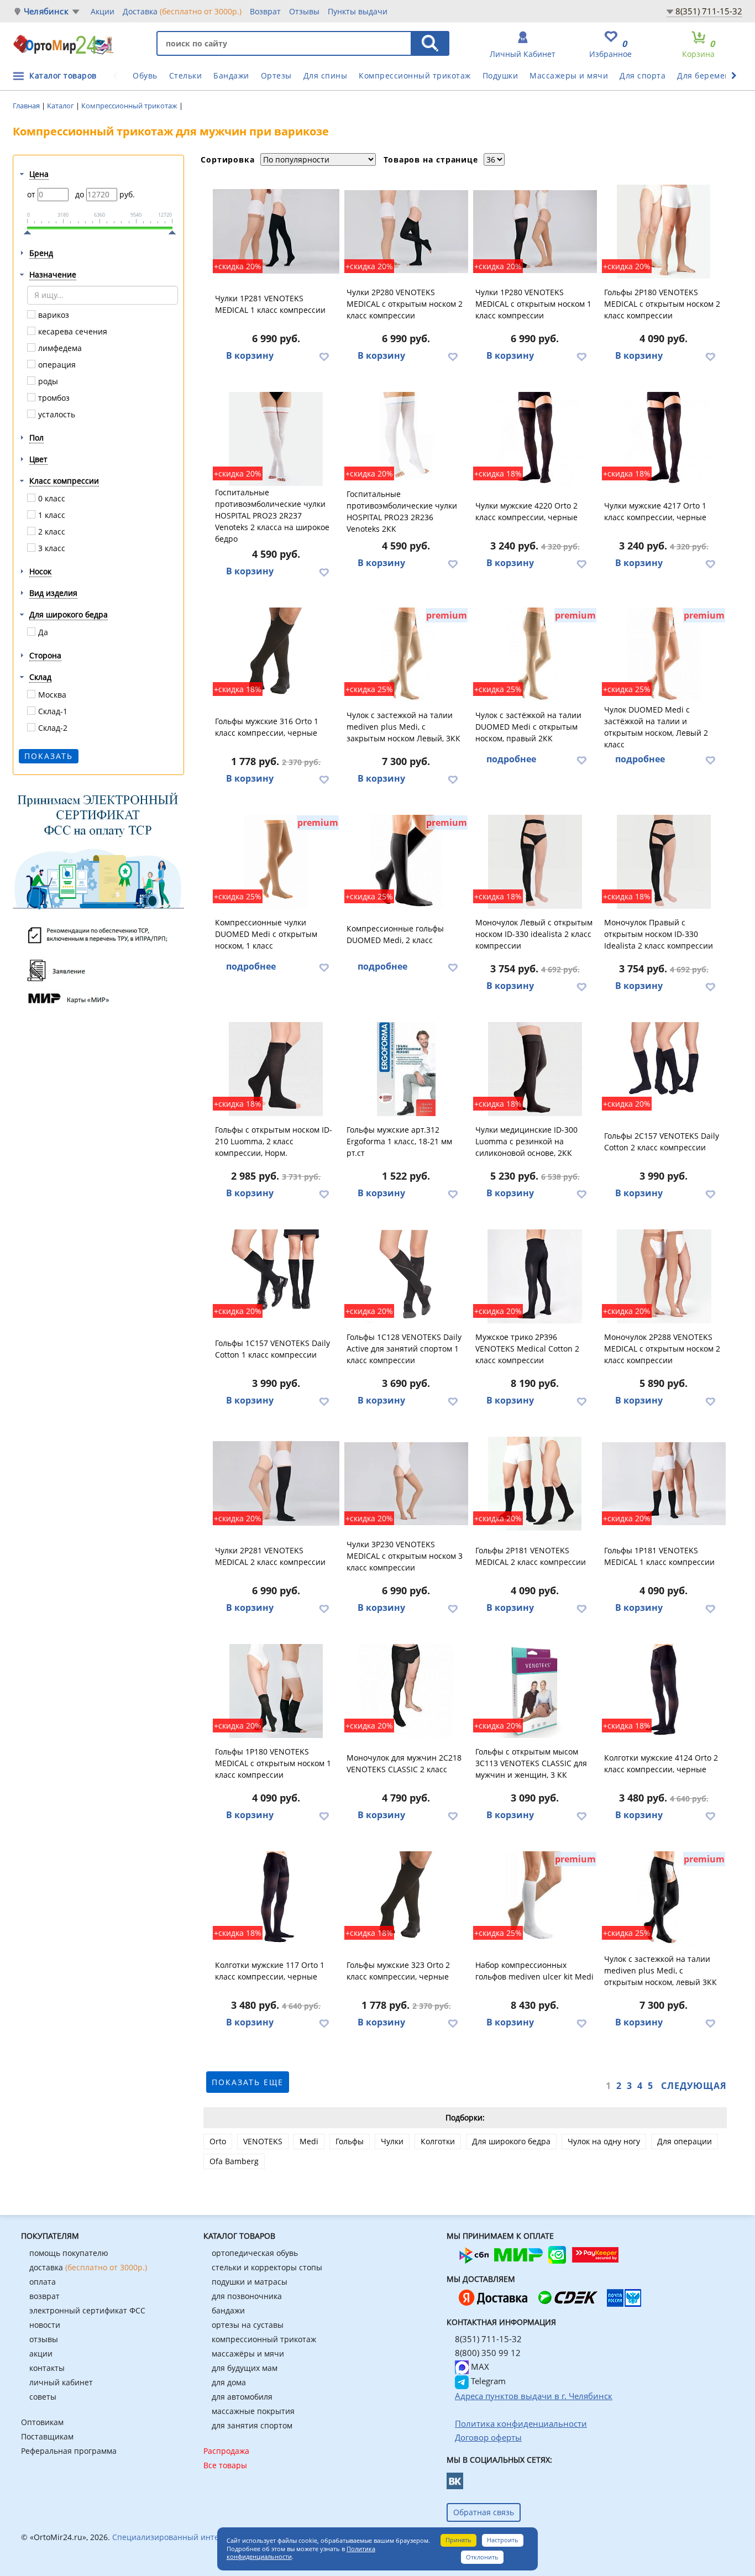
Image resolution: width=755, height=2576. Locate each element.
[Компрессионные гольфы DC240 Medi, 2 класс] (406, 862)
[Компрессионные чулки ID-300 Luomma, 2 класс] (535, 1069)
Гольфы (350, 2141)
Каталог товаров (63, 75)
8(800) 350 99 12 (488, 2353)
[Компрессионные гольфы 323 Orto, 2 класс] (406, 1898)
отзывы (44, 2339)
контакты (47, 2368)
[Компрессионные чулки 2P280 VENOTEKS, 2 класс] (406, 232)
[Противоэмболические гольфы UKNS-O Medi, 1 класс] (535, 1898)
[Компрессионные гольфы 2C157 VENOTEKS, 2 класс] (664, 1069)
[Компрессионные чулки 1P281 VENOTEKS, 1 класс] (276, 232)
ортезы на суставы (248, 2325)
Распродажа (226, 2451)
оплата (43, 2282)
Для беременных (711, 75)
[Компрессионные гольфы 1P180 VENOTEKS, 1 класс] (276, 1691)
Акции (103, 11)
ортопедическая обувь (255, 2253)
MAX (479, 2366)
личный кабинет (61, 2382)
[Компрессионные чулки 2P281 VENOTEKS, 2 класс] (276, 1484)
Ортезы (276, 75)
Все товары (225, 2465)
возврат (44, 2296)
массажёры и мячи (248, 2354)
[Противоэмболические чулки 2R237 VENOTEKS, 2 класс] (276, 439)
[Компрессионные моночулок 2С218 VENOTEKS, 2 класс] (406, 1691)
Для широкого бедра (511, 2141)
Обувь (145, 75)
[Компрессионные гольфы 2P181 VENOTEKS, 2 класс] (535, 1484)
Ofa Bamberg (234, 2161)
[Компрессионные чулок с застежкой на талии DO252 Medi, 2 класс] (664, 655)
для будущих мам (245, 2368)
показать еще (248, 2082)
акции (41, 2354)
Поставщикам (47, 2436)
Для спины (326, 75)
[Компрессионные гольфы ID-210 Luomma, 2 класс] (276, 1069)
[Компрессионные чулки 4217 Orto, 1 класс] (664, 439)
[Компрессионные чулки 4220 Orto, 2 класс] (535, 439)
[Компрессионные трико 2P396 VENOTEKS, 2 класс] (535, 1276)
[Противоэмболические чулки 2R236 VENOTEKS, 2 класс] (406, 439)
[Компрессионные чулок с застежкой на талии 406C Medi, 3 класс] (406, 655)
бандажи (228, 2310)
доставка (88, 2267)
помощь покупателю (69, 2253)
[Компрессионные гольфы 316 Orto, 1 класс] (276, 655)
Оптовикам (42, 2422)
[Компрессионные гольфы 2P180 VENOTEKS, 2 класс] (664, 232)
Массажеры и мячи (569, 75)
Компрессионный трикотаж (415, 75)
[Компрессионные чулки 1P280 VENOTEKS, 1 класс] (535, 232)
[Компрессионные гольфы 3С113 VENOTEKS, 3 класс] (535, 1691)
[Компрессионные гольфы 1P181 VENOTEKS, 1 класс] (664, 1484)
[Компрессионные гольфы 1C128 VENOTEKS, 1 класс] (406, 1276)
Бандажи (231, 75)
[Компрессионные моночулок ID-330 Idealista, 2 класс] (535, 862)
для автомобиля (242, 2397)
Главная (27, 106)
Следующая (694, 2086)
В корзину (250, 355)
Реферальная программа (69, 2451)
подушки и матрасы (250, 2282)
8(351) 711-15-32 (709, 11)
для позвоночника (247, 2296)
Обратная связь (484, 2512)
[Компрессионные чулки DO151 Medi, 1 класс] (276, 862)
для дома (229, 2382)
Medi (309, 2141)
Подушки (500, 75)
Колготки (438, 2141)
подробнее (511, 759)
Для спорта (643, 75)
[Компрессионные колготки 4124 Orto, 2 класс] (664, 1691)
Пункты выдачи (358, 11)
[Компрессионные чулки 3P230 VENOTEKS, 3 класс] (406, 1484)
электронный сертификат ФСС (87, 2310)
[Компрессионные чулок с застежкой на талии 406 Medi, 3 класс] (664, 1898)
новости (45, 2325)
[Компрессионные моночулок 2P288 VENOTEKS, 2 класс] (664, 1276)
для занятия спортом (252, 2425)
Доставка (182, 11)
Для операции (685, 2141)
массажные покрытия (253, 2411)
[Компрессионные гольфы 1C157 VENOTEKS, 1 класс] (276, 1276)
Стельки (186, 75)
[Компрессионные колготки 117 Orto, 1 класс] (276, 1898)
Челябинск (46, 11)
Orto (218, 2141)
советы (43, 2397)
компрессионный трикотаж (264, 2339)
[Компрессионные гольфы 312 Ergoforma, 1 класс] (406, 1069)
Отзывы (304, 11)
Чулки (392, 2141)
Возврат (265, 11)
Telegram (487, 2381)
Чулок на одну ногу (604, 2141)
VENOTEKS (263, 2141)
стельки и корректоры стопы (267, 2267)
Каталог (61, 106)
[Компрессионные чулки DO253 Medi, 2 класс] (535, 655)
